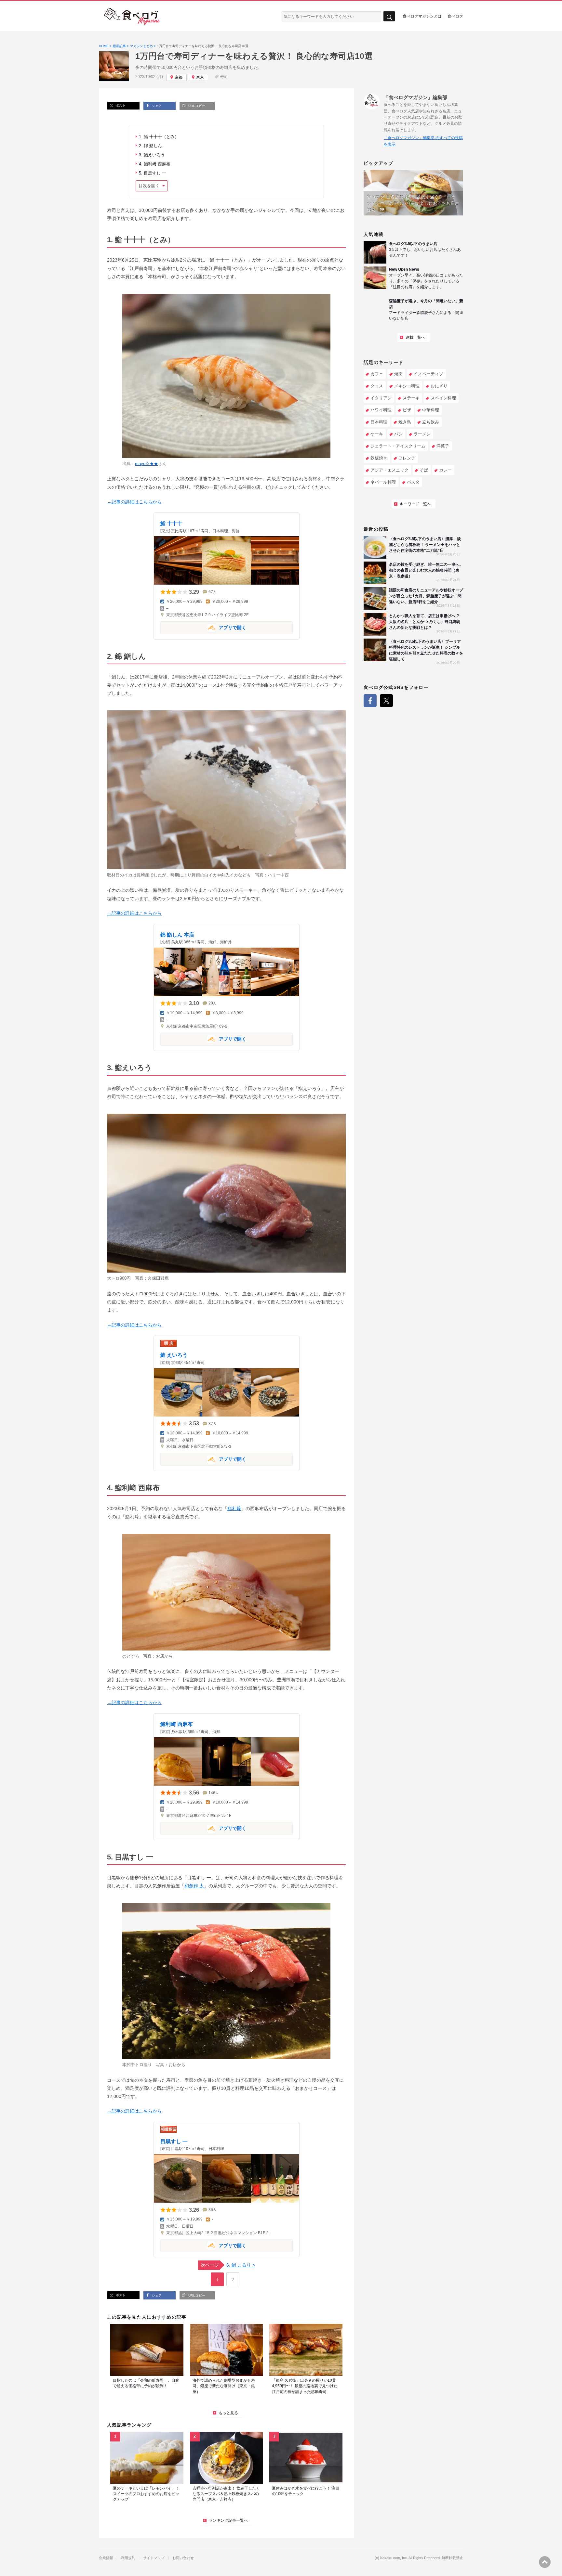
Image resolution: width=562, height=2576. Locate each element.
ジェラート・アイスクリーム (398, 446)
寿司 (224, 77)
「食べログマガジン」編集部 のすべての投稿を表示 (423, 141)
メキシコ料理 (407, 386)
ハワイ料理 (381, 410)
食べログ (455, 16)
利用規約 (128, 2558)
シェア (156, 106)
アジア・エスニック (389, 470)
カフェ (377, 374)
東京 (200, 77)
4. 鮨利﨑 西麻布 (155, 164)
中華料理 (431, 410)
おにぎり (439, 386)
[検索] (389, 16)
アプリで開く (203, 627)
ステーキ (411, 398)
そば (424, 470)
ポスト (120, 105)
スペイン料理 (443, 398)
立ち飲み (431, 422)
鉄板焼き (379, 458)
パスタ (413, 482)
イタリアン (381, 398)
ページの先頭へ (545, 2562)
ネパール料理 (383, 482)
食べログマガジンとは (422, 16)
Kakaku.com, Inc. (394, 2558)
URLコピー (196, 106)
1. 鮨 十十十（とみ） (159, 137)
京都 (179, 77)
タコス (377, 386)
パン (398, 434)
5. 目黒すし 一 (153, 173)
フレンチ (407, 458)
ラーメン (422, 434)
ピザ (407, 410)
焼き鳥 (405, 422)
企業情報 (106, 2558)
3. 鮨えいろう (152, 155)
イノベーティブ (428, 374)
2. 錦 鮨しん (150, 146)
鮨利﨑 (234, 1508)
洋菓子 (443, 446)
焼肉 (398, 374)
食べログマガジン (132, 16)
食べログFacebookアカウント (370, 701)
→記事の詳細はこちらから (134, 502)
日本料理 (379, 422)
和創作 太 (194, 1886)
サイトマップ (154, 2558)
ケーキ (377, 434)
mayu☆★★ (147, 464)
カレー (445, 470)
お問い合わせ (183, 2558)
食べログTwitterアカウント (386, 701)
